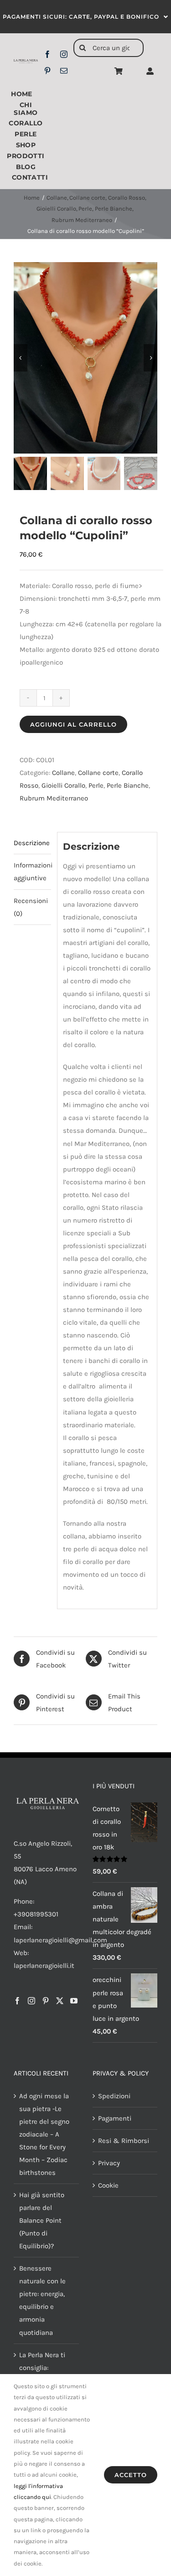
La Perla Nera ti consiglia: (42, 2361)
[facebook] (47, 54)
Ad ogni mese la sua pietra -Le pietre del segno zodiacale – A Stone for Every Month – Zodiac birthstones (44, 2134)
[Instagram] (31, 2001)
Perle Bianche (128, 785)
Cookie (108, 2185)
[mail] (64, 71)
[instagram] (64, 54)
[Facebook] (17, 2001)
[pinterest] (47, 71)
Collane (63, 773)
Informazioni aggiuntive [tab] (32, 872)
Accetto (131, 2475)
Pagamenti (115, 2118)
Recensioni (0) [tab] (31, 907)
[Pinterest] (46, 2001)
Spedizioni (114, 2096)
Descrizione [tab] (32, 843)
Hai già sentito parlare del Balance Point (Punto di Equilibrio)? (42, 2220)
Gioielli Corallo (63, 785)
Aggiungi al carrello (73, 724)
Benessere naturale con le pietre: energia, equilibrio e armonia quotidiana (42, 2300)
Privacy (109, 2163)
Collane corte (98, 773)
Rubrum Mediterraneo (54, 798)
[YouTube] (74, 2001)
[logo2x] (26, 62)
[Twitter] (60, 2001)
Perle (96, 785)
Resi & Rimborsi (124, 2141)
